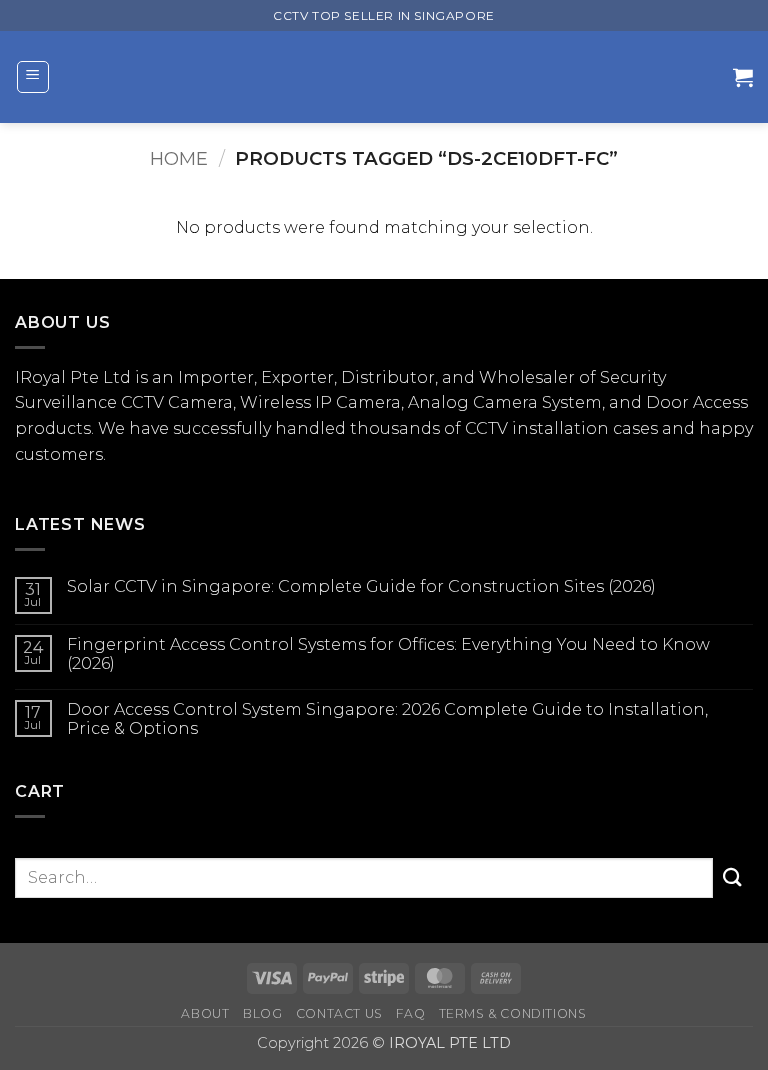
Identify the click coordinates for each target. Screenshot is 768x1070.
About (205, 1013)
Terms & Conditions (513, 1013)
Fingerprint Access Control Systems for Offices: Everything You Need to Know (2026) (388, 654)
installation (560, 428)
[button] (33, 77)
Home (179, 158)
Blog (262, 1013)
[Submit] (733, 877)
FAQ (410, 1013)
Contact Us (339, 1013)
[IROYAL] (391, 77)
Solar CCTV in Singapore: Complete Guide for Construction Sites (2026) (361, 586)
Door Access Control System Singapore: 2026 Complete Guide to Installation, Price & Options (387, 719)
